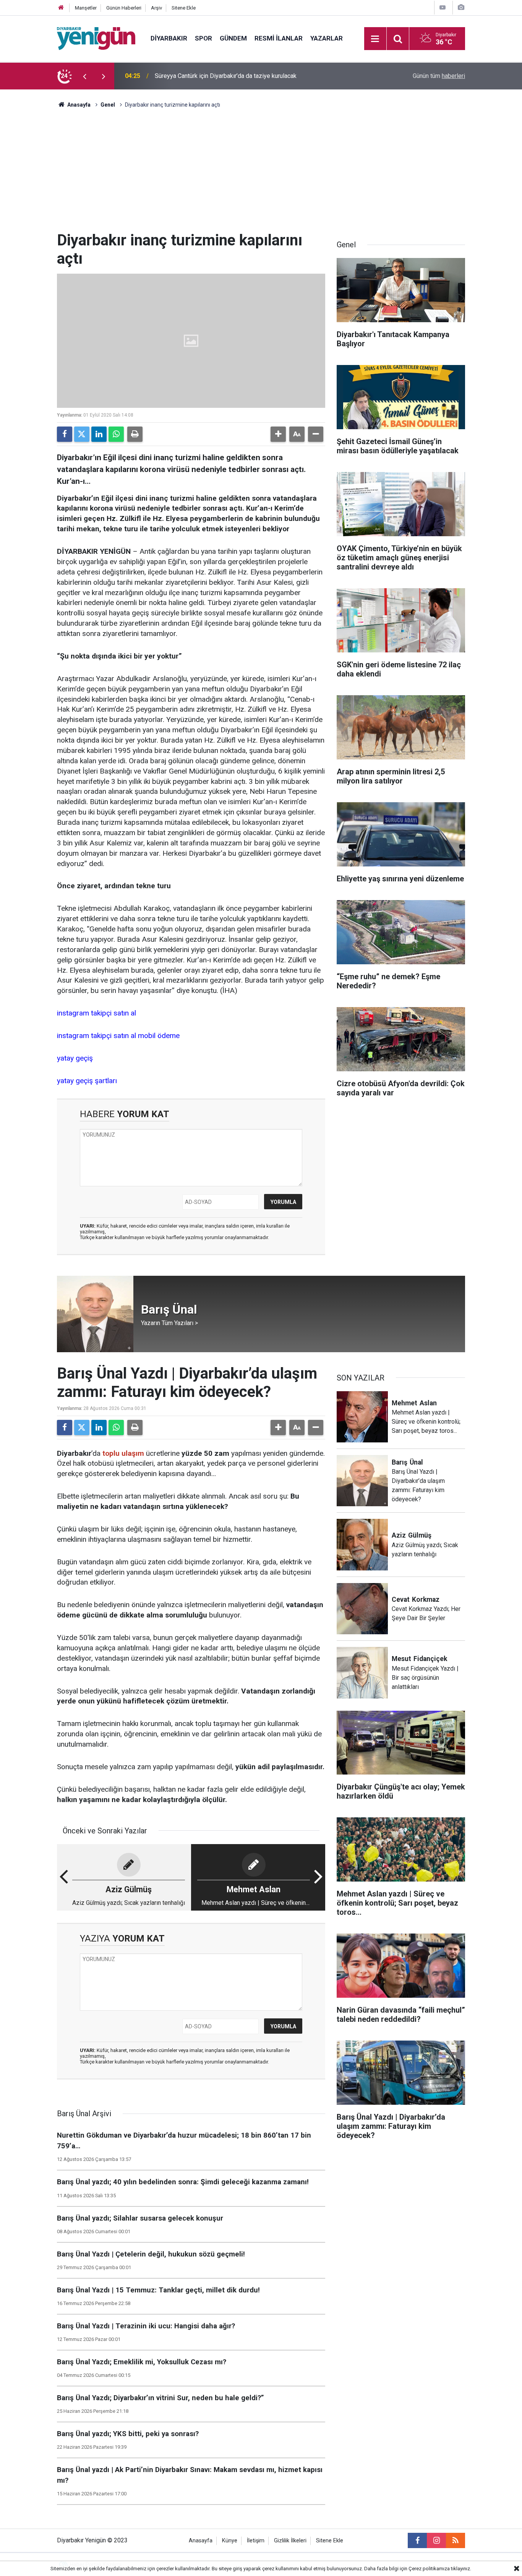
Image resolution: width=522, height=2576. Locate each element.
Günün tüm (439, 76)
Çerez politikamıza (429, 2569)
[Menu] (375, 39)
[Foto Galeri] (461, 7)
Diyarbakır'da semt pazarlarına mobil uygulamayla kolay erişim (237, 76)
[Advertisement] (261, 174)
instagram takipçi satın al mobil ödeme (118, 1036)
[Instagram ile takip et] (436, 2540)
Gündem (233, 38)
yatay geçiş (75, 1058)
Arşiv (156, 8)
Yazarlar (327, 38)
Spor (203, 38)
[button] (278, 434)
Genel (108, 105)
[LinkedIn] (99, 434)
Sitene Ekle (184, 8)
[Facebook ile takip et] (417, 2540)
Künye (230, 2541)
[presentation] (84, 76)
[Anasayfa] (61, 8)
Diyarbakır (169, 38)
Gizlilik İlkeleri (290, 2541)
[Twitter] (82, 434)
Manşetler (86, 8)
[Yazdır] (135, 434)
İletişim (256, 2541)
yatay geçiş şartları (87, 1081)
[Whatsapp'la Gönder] (116, 434)
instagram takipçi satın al (96, 1013)
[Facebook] (65, 434)
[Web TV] (443, 7)
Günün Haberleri (124, 8)
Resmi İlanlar (279, 38)
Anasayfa (78, 105)
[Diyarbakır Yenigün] (96, 38)
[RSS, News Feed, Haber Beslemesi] (456, 2540)
